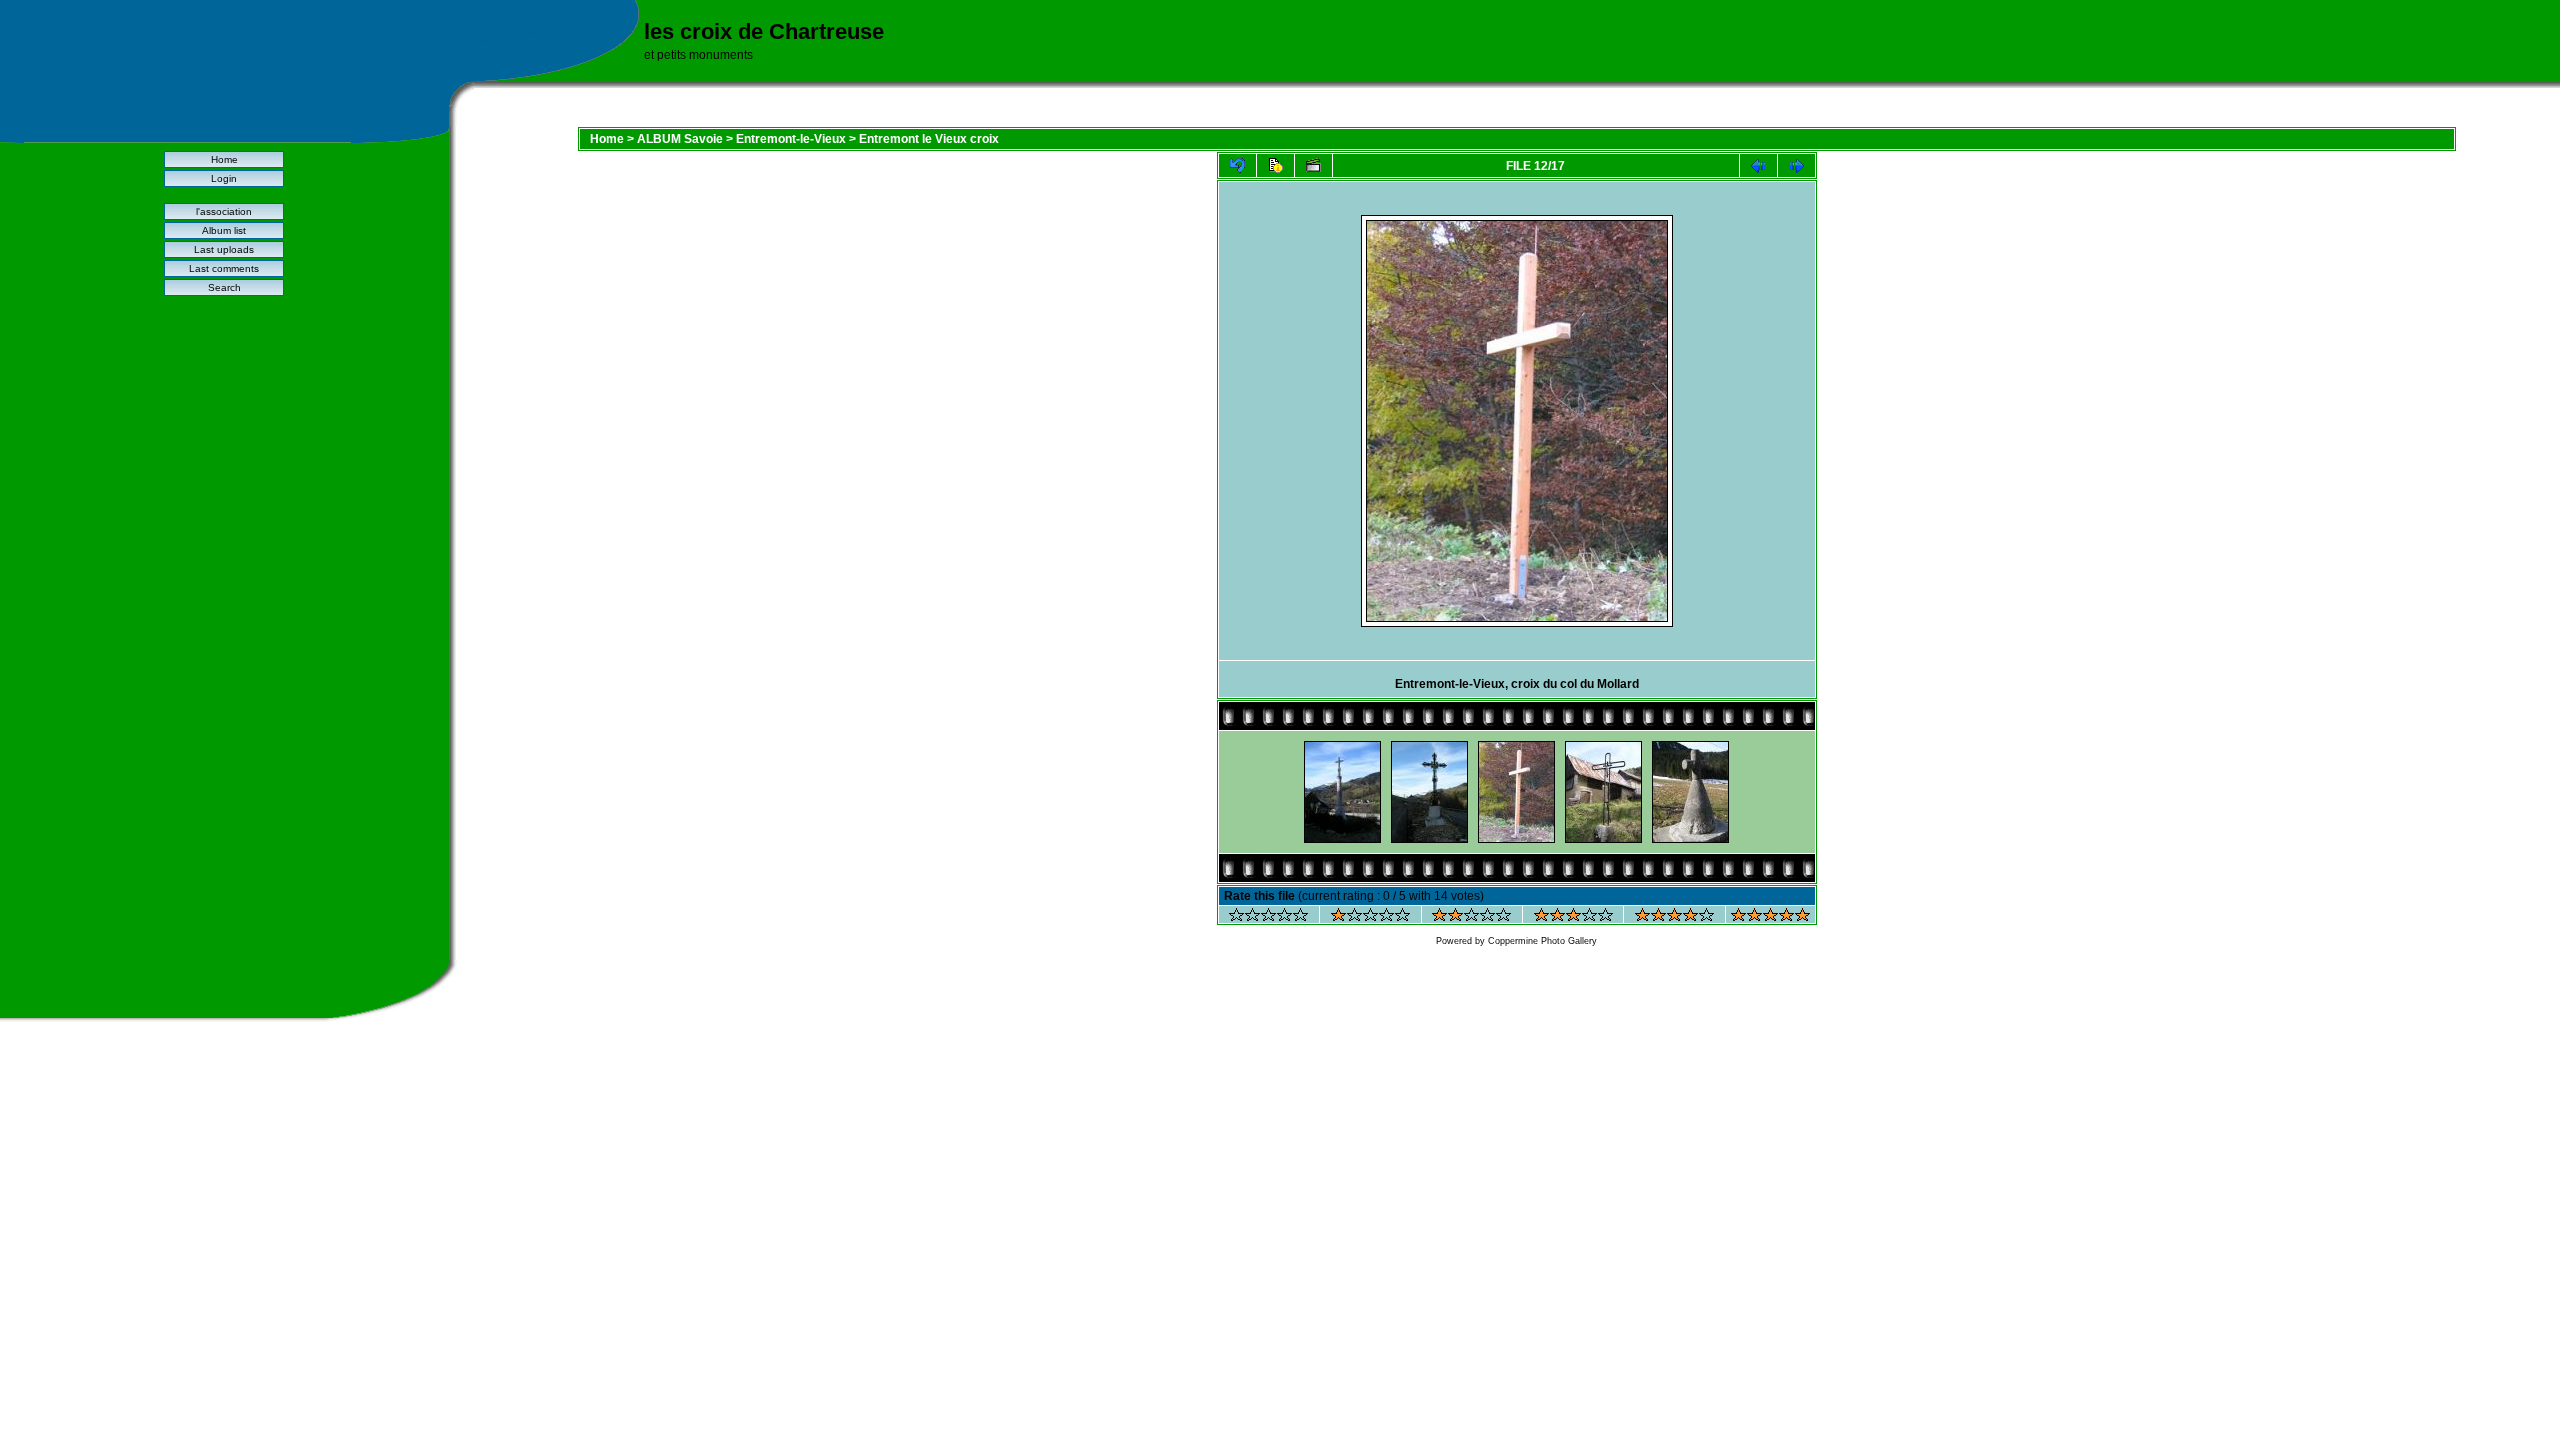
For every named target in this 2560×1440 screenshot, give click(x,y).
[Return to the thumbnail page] (1237, 165)
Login (224, 178)
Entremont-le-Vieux (791, 139)
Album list (224, 230)
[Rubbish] (1268, 917)
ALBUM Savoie (680, 139)
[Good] (1573, 917)
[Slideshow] (1313, 165)
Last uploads (224, 249)
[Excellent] (1674, 917)
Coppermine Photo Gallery (1542, 941)
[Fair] (1471, 917)
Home (224, 159)
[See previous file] (1758, 165)
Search (224, 287)
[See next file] (1796, 165)
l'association (224, 211)
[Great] (1770, 917)
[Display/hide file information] (1275, 165)
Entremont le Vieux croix (929, 139)
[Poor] (1370, 917)
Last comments (224, 268)
